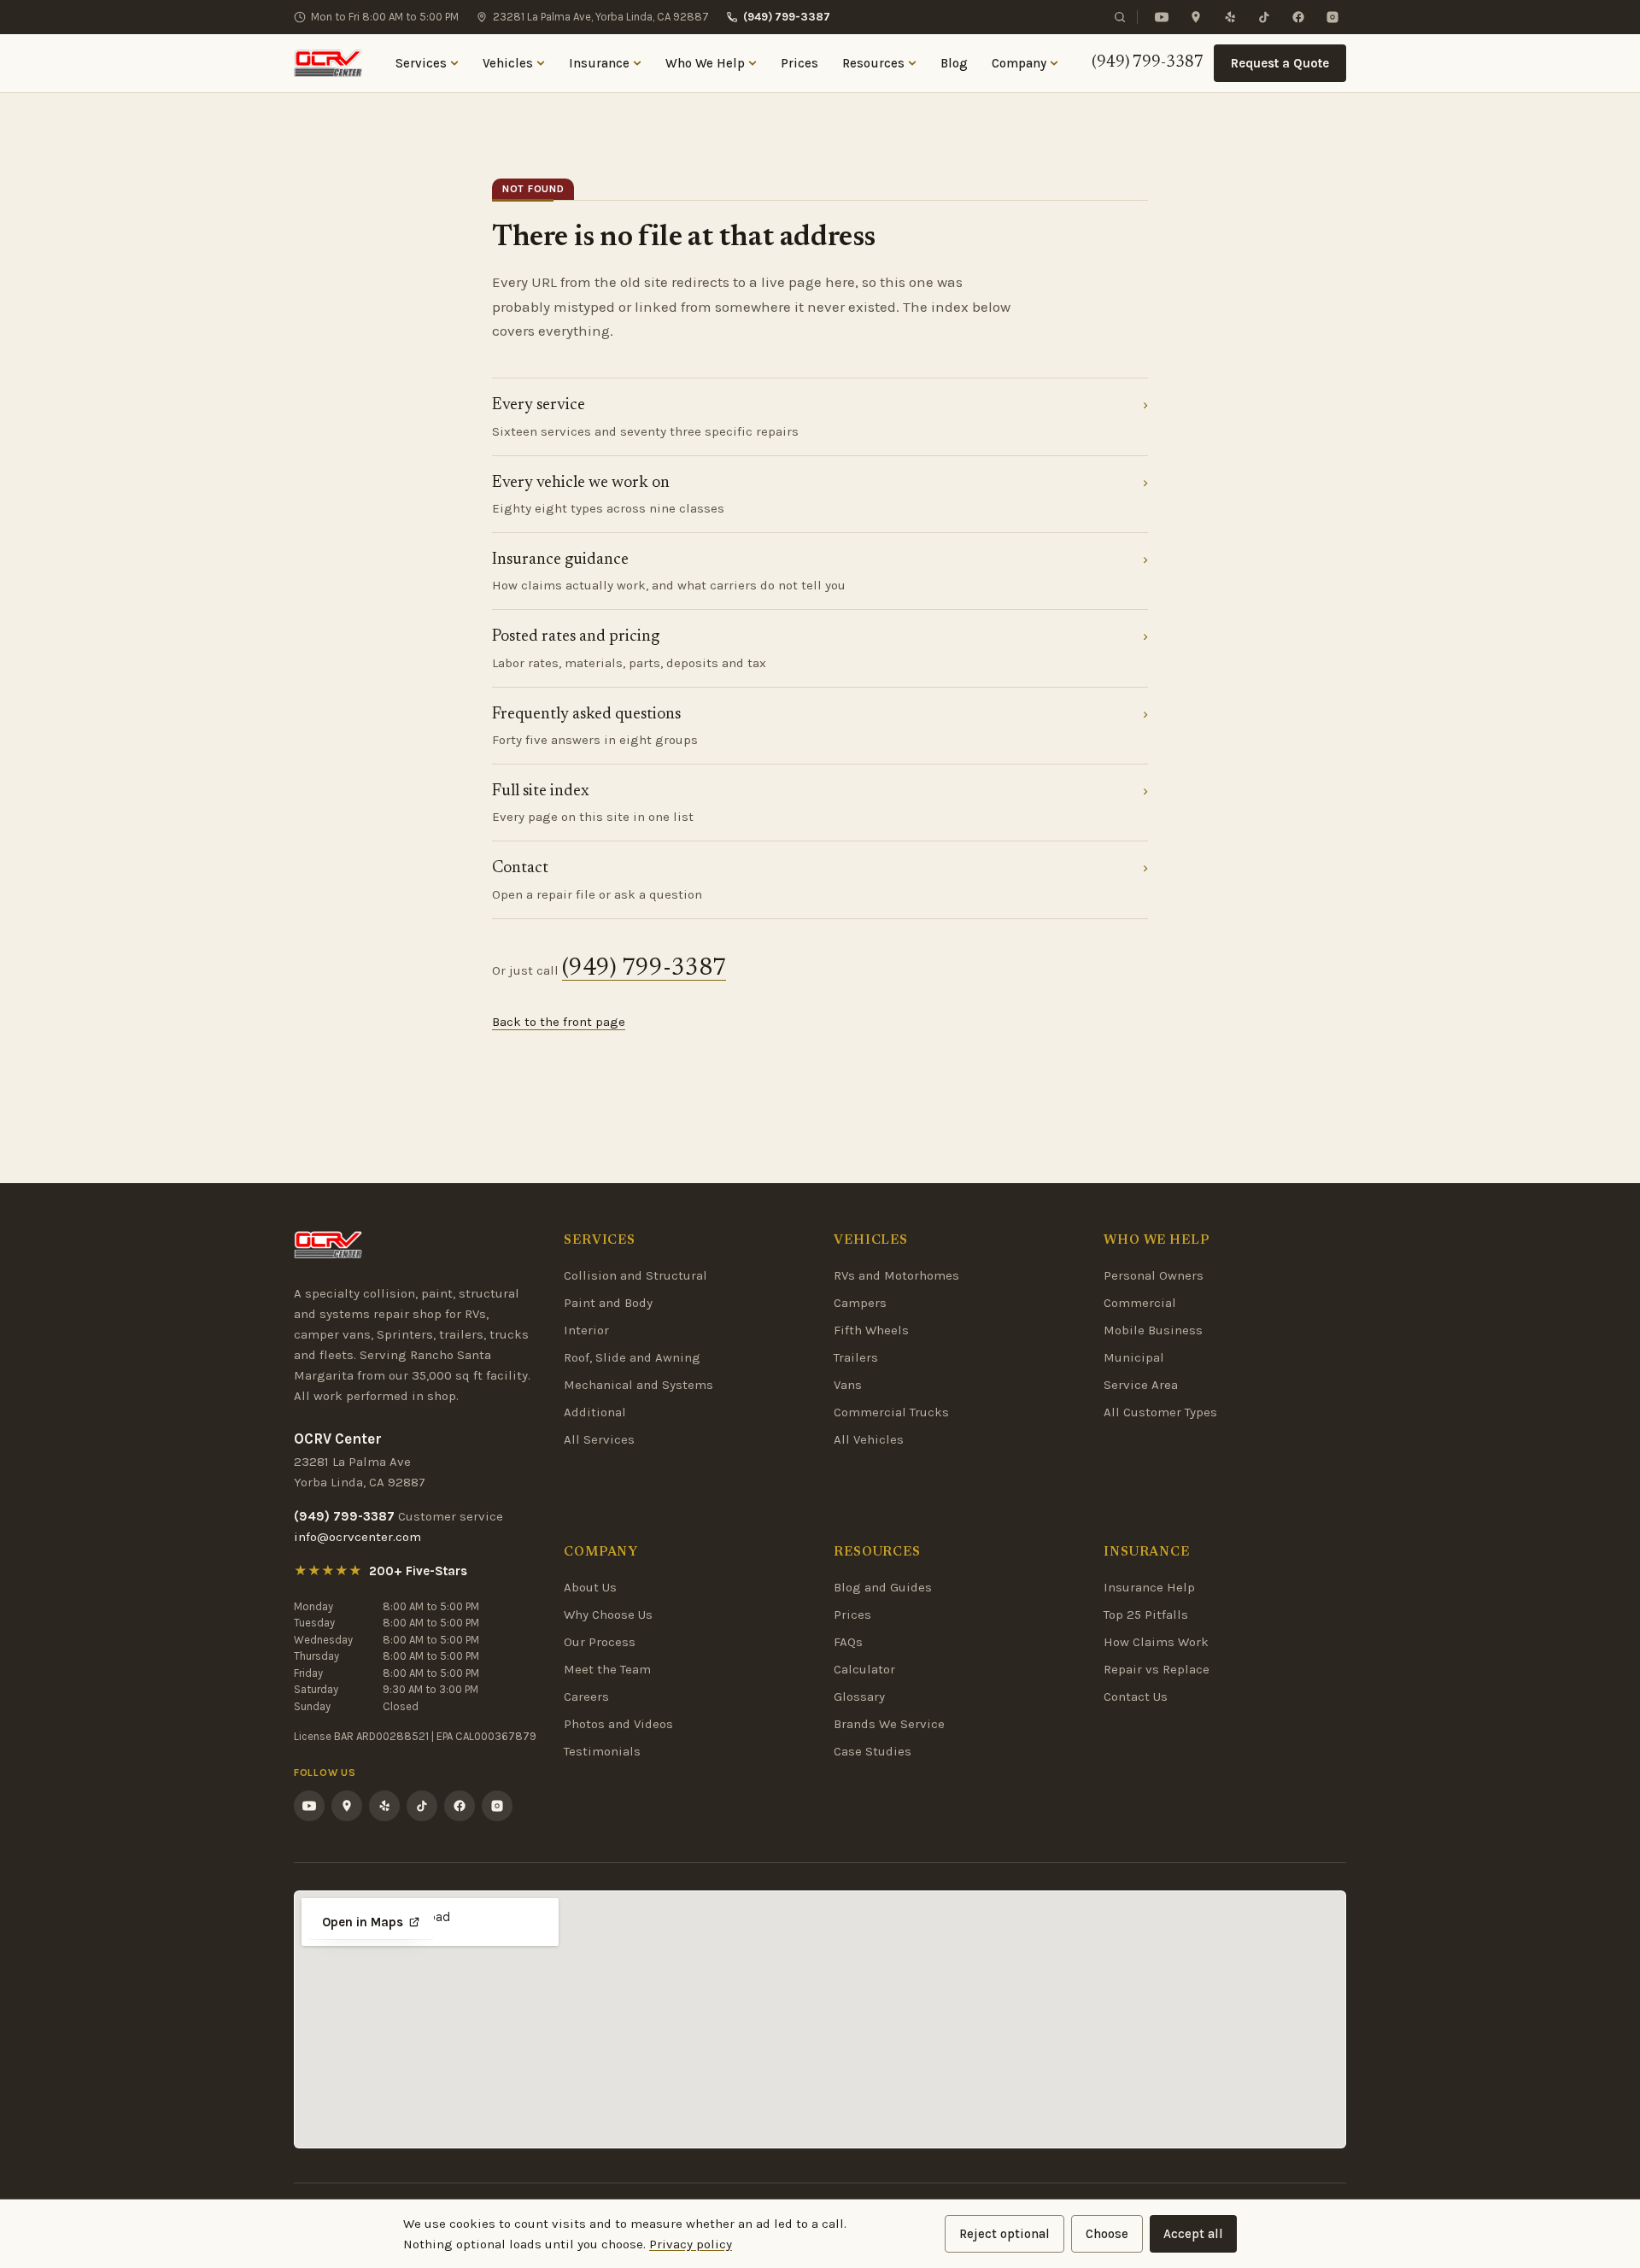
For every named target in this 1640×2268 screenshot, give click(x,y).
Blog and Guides (883, 1587)
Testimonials (602, 1751)
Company (1019, 63)
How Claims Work (1156, 1642)
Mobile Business (1153, 1330)
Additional (595, 1412)
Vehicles (508, 63)
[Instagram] (1332, 17)
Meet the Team (607, 1669)
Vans (848, 1385)
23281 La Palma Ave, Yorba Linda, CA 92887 (601, 17)
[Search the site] (1120, 17)
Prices (799, 63)
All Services (599, 1439)
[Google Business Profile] (1196, 17)
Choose (1107, 2234)
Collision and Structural (635, 1275)
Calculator (864, 1669)
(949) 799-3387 (787, 17)
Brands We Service (889, 1724)
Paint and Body (608, 1303)
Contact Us (1136, 1697)
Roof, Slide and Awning (632, 1357)
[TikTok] (1264, 17)
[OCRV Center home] (328, 63)
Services (421, 63)
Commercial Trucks (891, 1412)
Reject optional (1004, 2234)
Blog (954, 63)
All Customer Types (1160, 1412)
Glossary (859, 1697)
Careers (586, 1697)
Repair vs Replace (1157, 1669)
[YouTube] (1162, 17)
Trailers (856, 1357)
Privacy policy (691, 2244)
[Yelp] (1230, 17)
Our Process (600, 1642)
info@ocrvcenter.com (357, 1537)
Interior (586, 1330)
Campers (860, 1303)
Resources (873, 63)
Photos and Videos (618, 1724)
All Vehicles (869, 1439)
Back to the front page (559, 1022)
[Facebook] (1298, 17)
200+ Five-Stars (418, 1571)
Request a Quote (1280, 63)
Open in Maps (363, 1922)
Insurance (599, 63)
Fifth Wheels (871, 1330)
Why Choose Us (608, 1615)
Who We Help (705, 63)
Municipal (1134, 1357)
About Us (590, 1587)
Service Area (1141, 1385)
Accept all (1193, 2234)
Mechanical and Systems (638, 1385)
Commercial (1140, 1303)
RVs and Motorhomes (896, 1275)
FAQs (848, 1642)
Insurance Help (1149, 1587)
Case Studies (873, 1751)
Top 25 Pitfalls (1146, 1615)
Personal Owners (1154, 1275)
